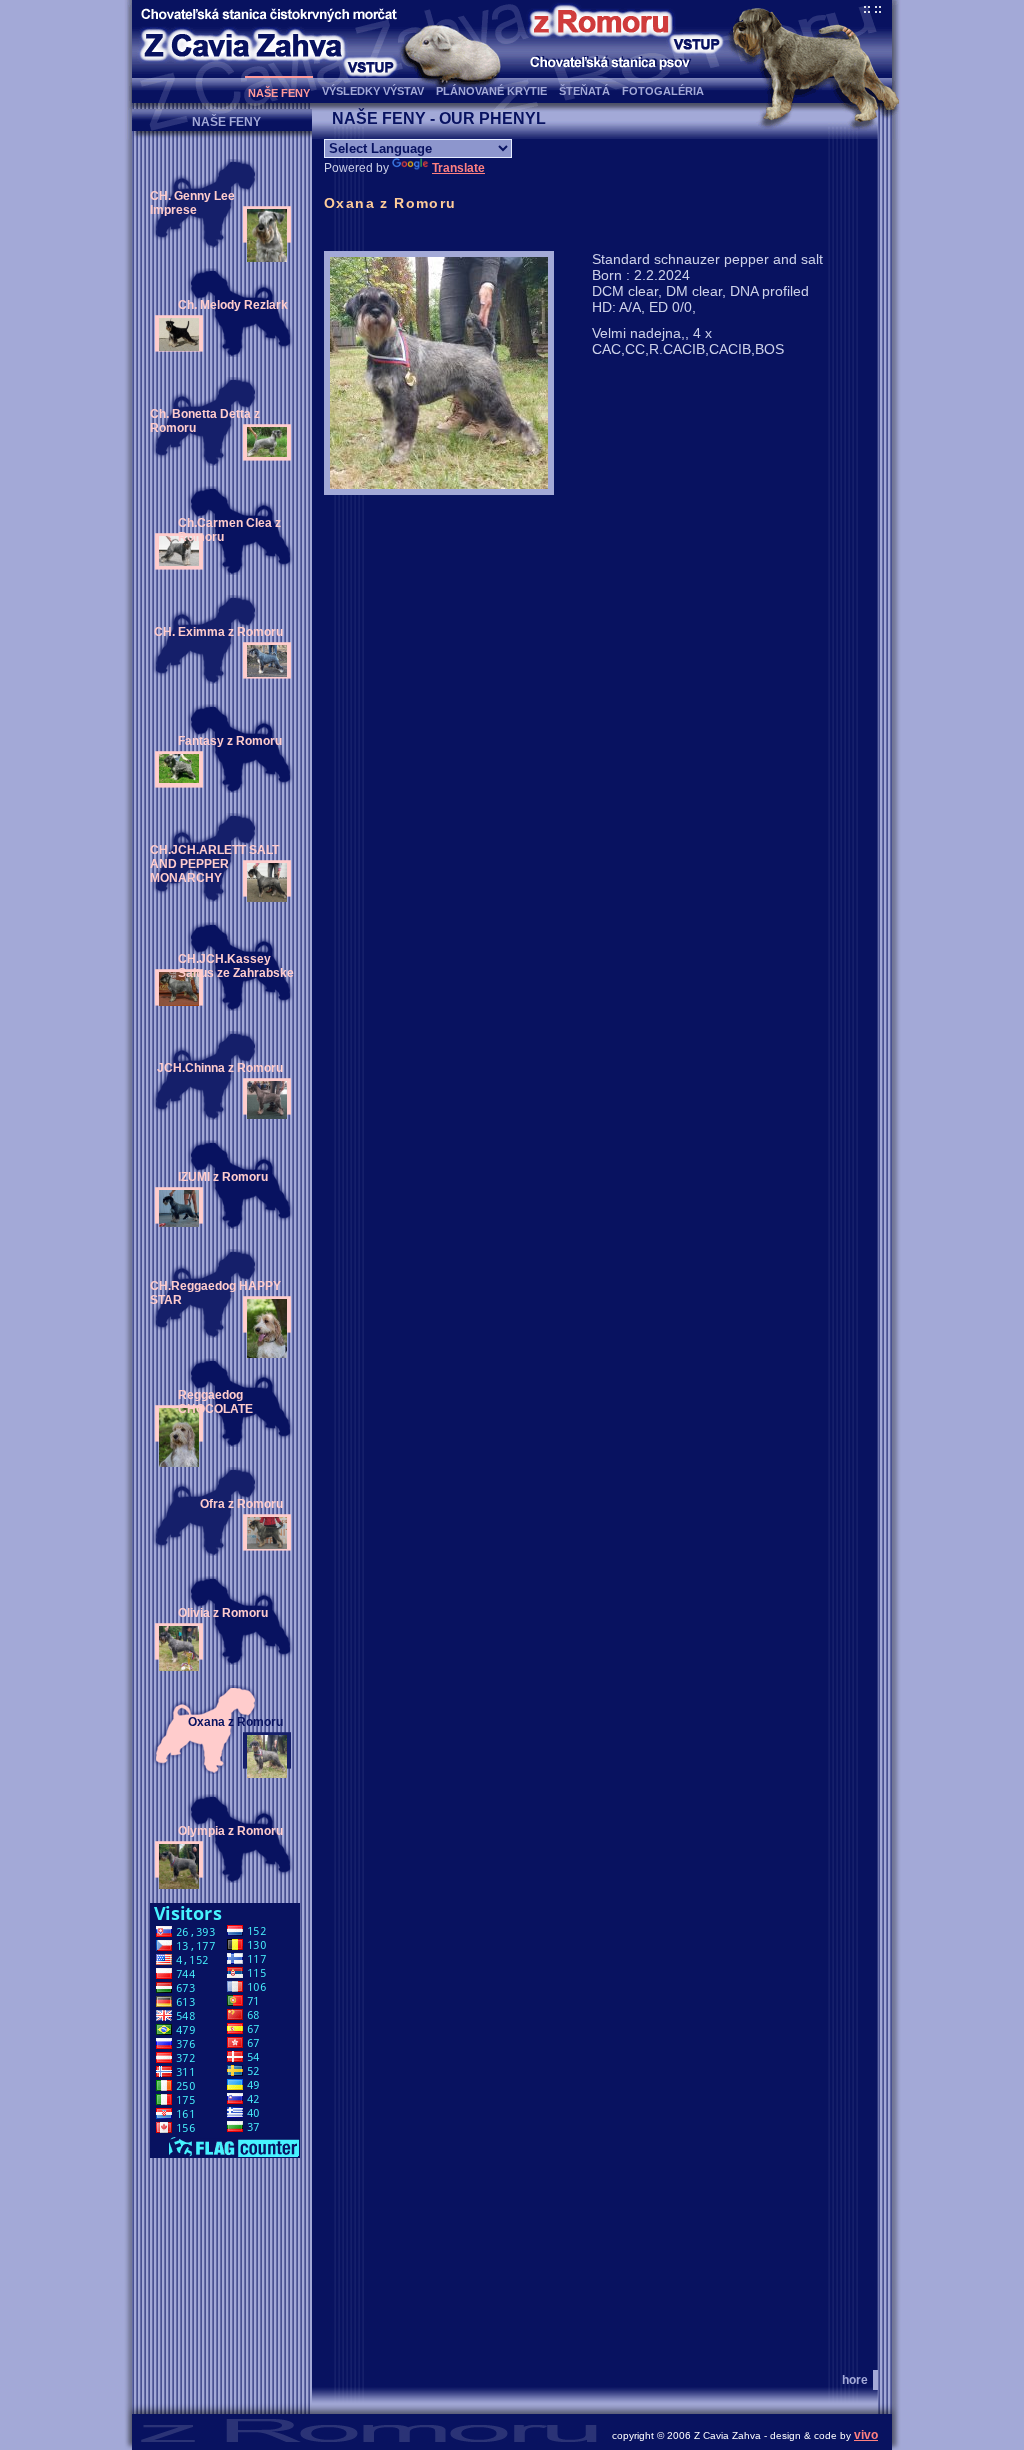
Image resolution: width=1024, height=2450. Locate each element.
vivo (866, 2435)
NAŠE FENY (279, 93)
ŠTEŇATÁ (584, 91)
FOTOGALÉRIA (663, 91)
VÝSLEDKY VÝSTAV (373, 91)
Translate (458, 168)
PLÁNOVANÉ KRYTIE (491, 91)
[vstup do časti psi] (696, 44)
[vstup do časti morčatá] (370, 67)
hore (855, 2380)
